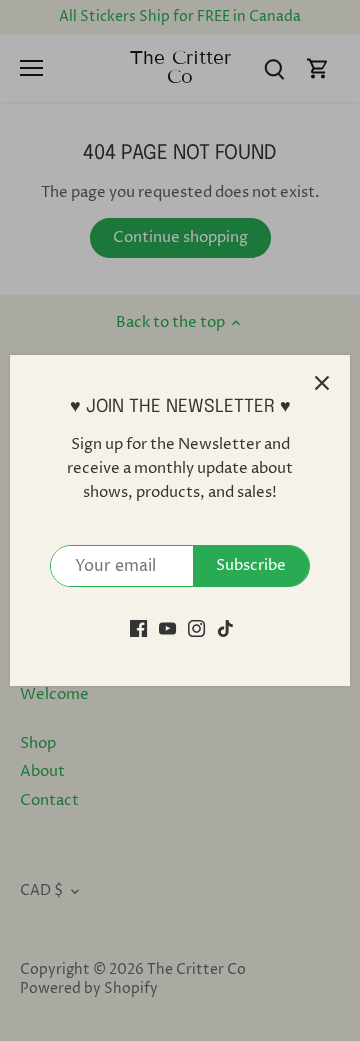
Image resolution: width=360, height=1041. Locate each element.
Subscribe (251, 565)
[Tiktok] (225, 627)
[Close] (322, 383)
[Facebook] (138, 627)
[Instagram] (196, 627)
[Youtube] (167, 627)
